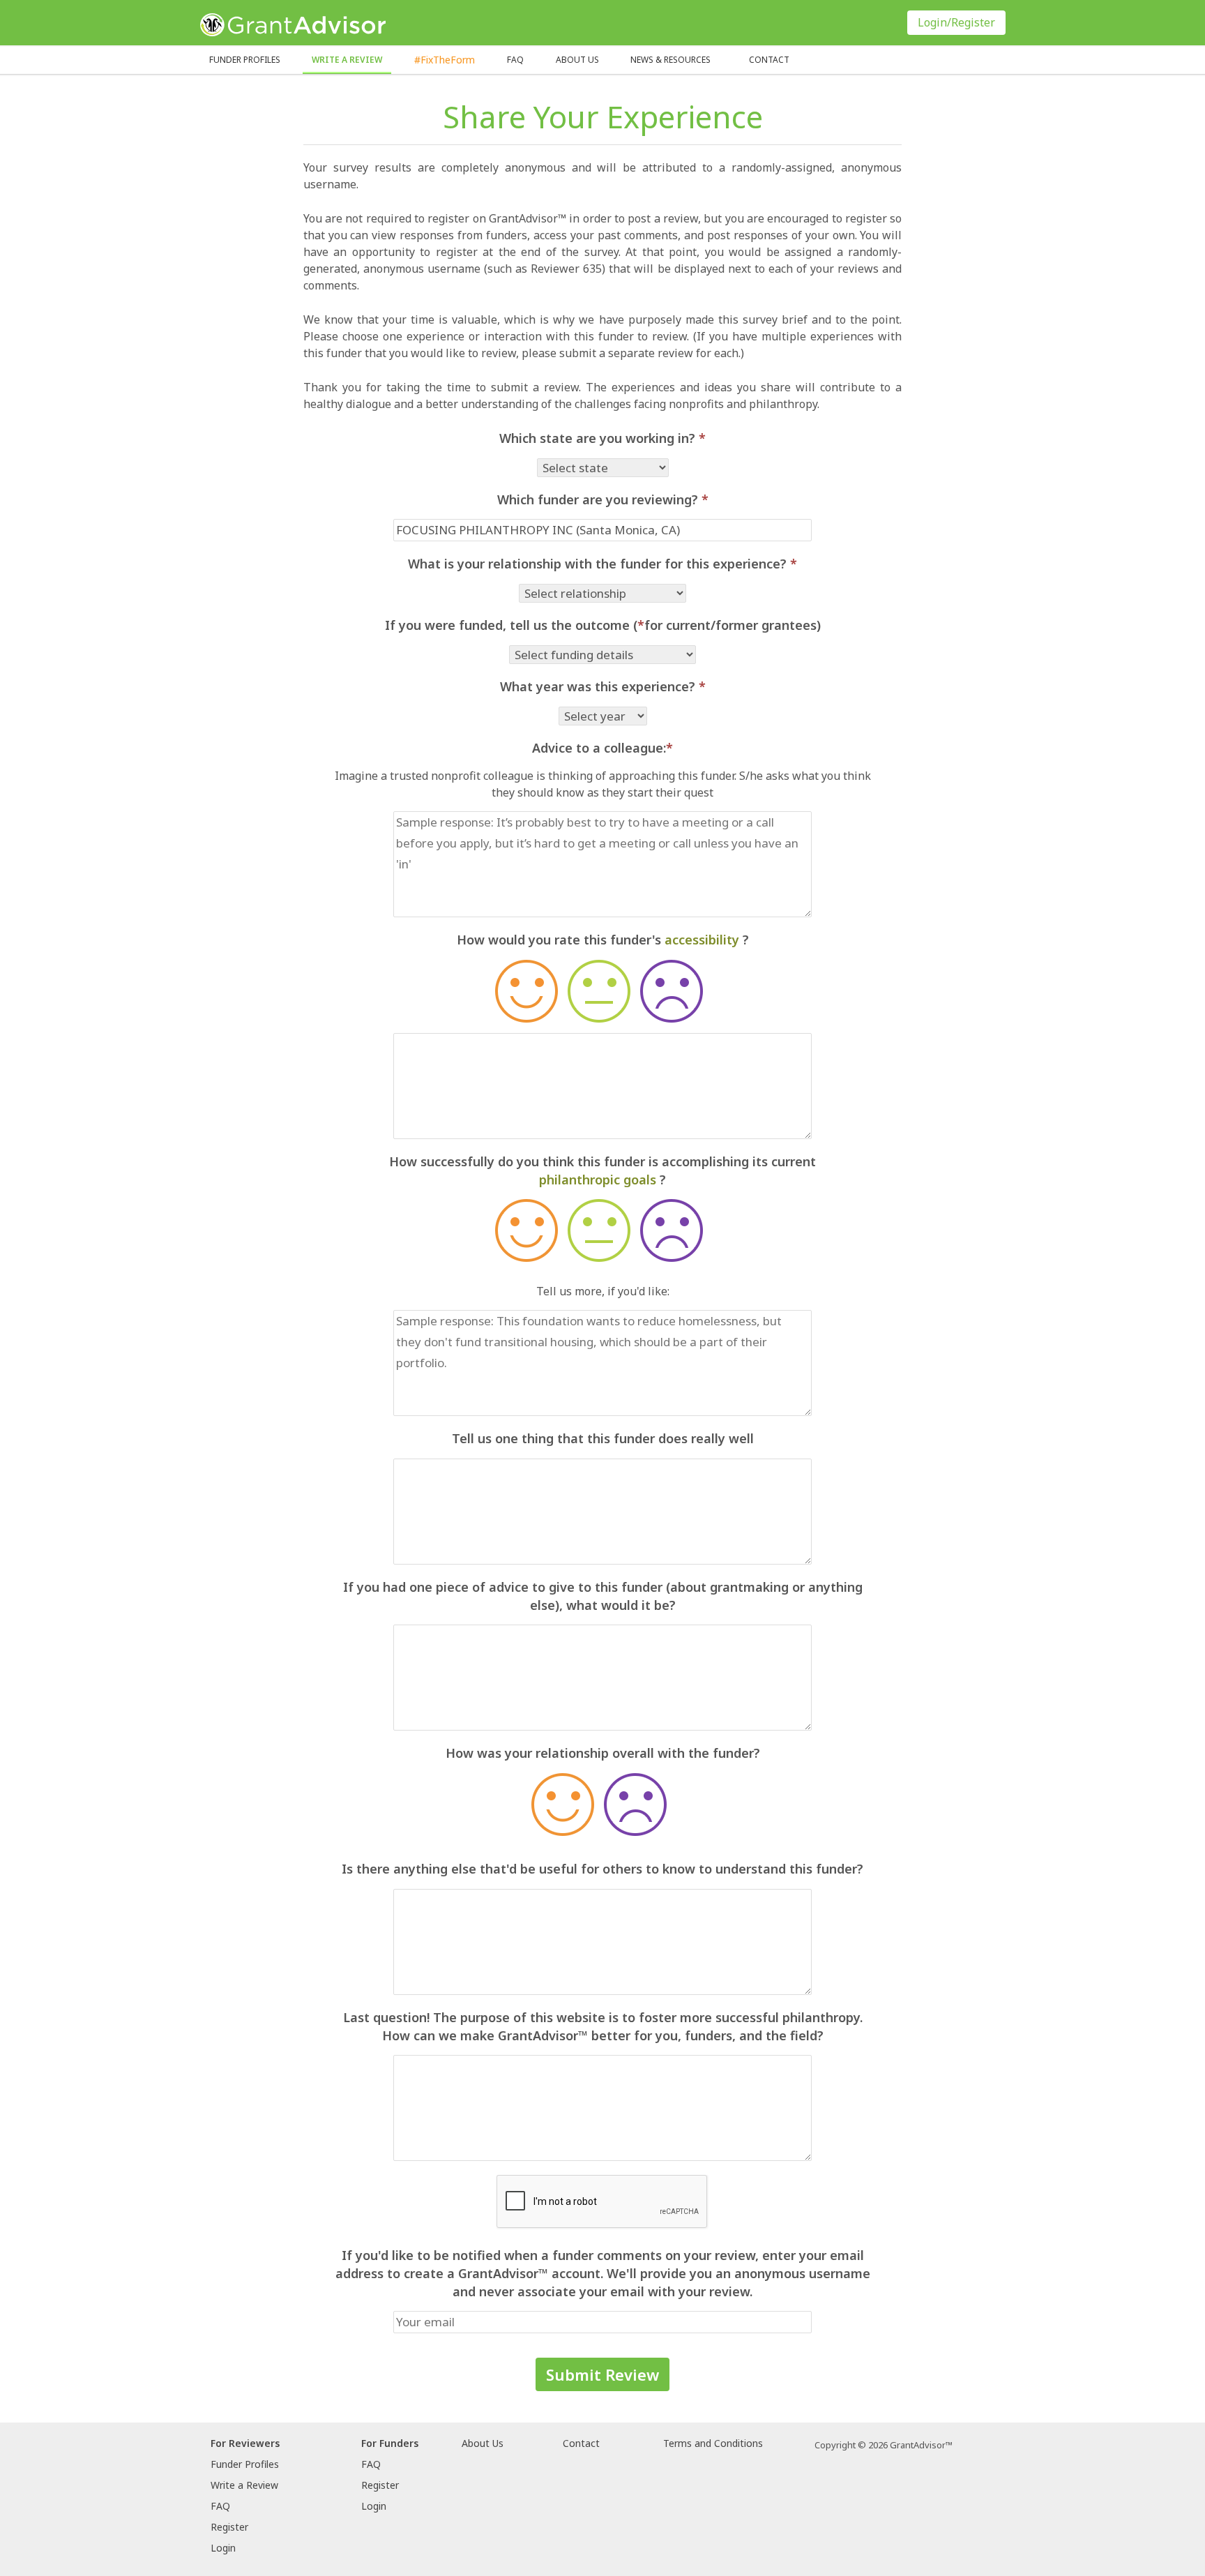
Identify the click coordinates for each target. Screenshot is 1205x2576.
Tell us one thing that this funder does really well (603, 1438)
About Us (483, 2443)
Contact (769, 60)
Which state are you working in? (602, 438)
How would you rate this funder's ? (603, 940)
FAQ (515, 60)
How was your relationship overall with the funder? (603, 1753)
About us (577, 60)
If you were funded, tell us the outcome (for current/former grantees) (603, 625)
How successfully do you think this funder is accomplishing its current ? (602, 1170)
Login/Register (956, 22)
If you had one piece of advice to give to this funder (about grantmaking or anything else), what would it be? (603, 1596)
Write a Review (347, 60)
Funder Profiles (245, 60)
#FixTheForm (445, 60)
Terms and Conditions (713, 2443)
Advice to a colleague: (602, 748)
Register (229, 2527)
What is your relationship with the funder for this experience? (602, 564)
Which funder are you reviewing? (603, 499)
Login (223, 2548)
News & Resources (670, 60)
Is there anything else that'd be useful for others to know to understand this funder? (602, 1869)
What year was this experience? (603, 686)
